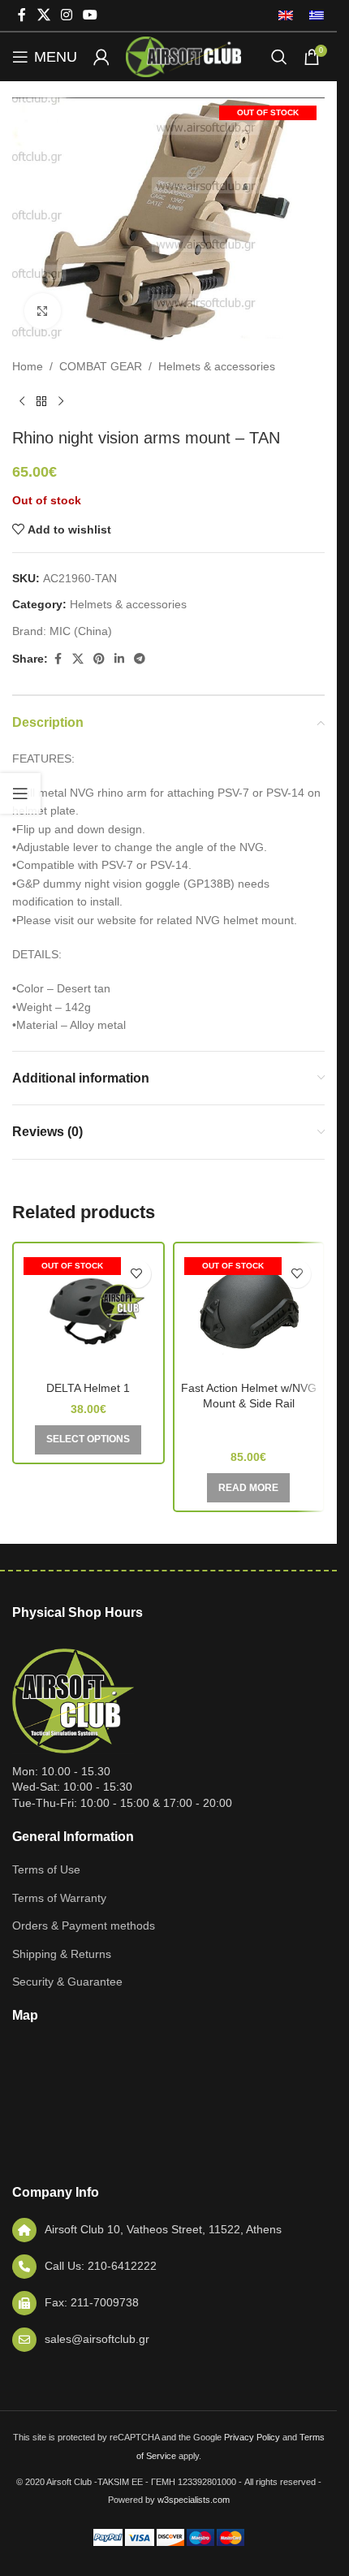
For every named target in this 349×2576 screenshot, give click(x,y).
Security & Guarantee (67, 1982)
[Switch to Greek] (312, 15)
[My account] (101, 57)
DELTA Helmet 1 (88, 1388)
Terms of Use (46, 1869)
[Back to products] (41, 402)
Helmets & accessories (217, 366)
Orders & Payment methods (84, 1926)
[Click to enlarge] (43, 311)
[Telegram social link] (140, 659)
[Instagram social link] (66, 15)
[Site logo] (183, 56)
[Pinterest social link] (99, 659)
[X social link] (43, 15)
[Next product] (61, 402)
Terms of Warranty (59, 1898)
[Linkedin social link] (119, 659)
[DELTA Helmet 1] (88, 1312)
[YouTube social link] (90, 15)
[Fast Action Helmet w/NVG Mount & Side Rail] (249, 1312)
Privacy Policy (252, 2437)
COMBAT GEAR (101, 366)
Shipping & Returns (62, 1954)
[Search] (279, 57)
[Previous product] (22, 402)
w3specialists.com (194, 2500)
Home (28, 366)
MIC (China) (81, 631)
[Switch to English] (286, 15)
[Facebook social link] (22, 15)
